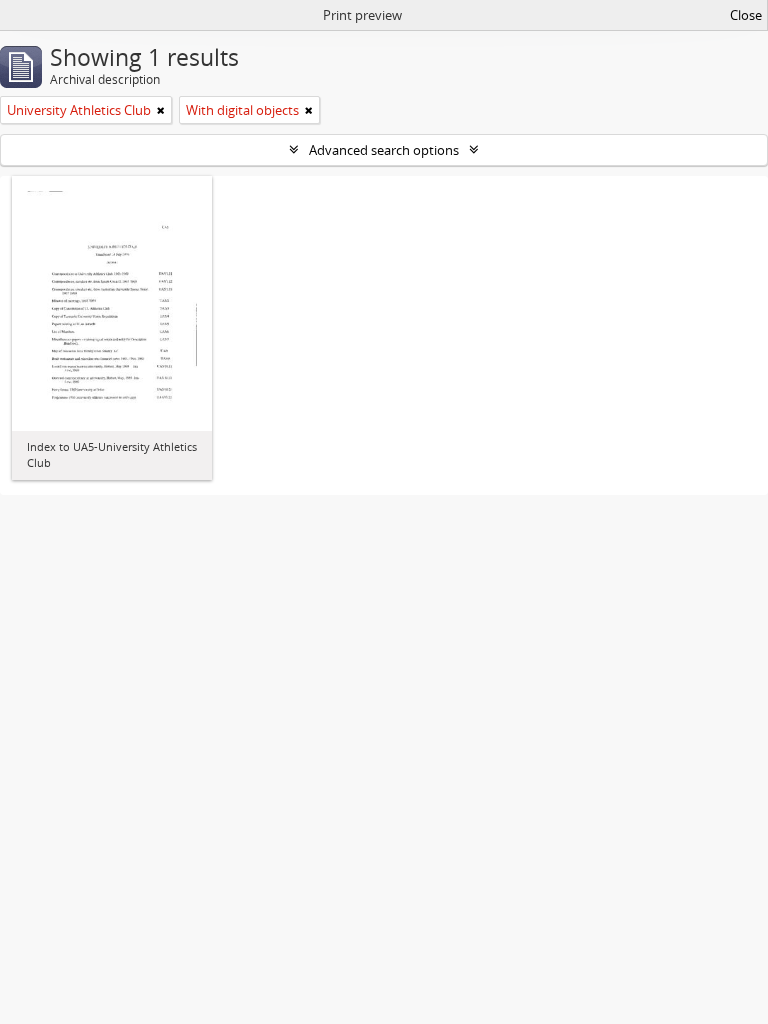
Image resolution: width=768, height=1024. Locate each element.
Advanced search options (384, 150)
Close (746, 15)
